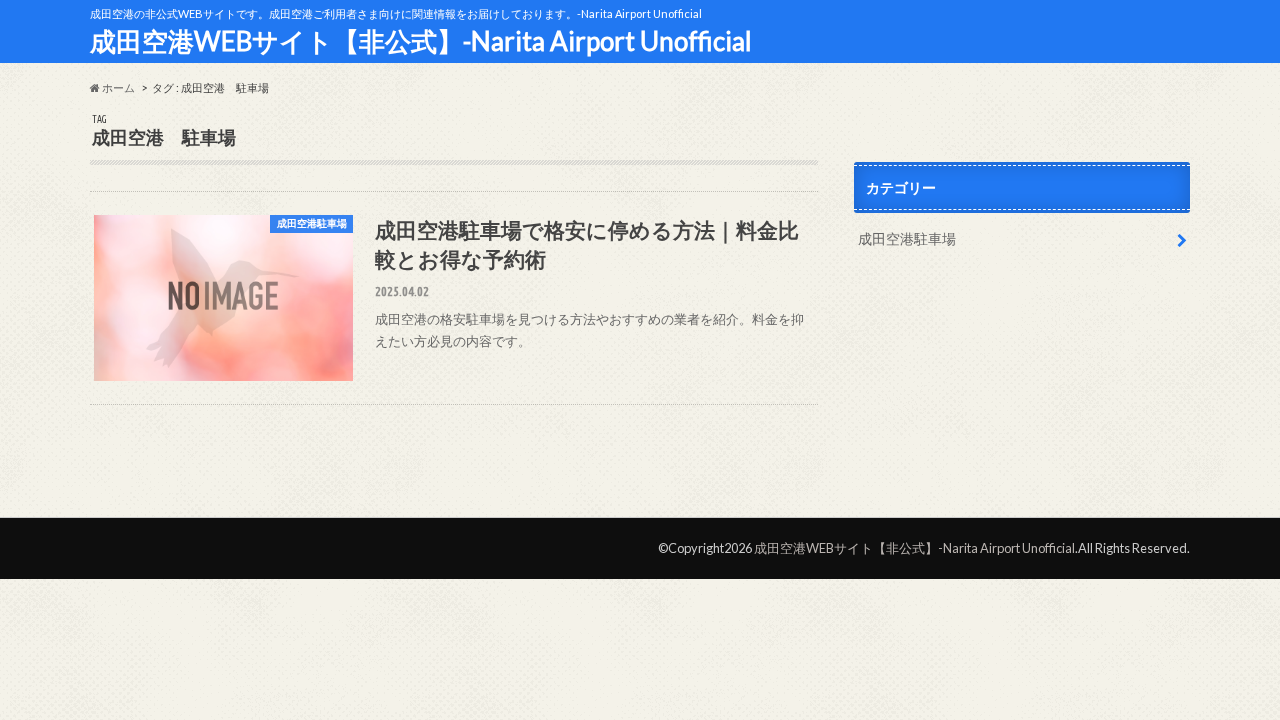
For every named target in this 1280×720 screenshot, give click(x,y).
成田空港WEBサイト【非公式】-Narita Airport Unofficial (421, 41)
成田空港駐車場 (907, 238)
